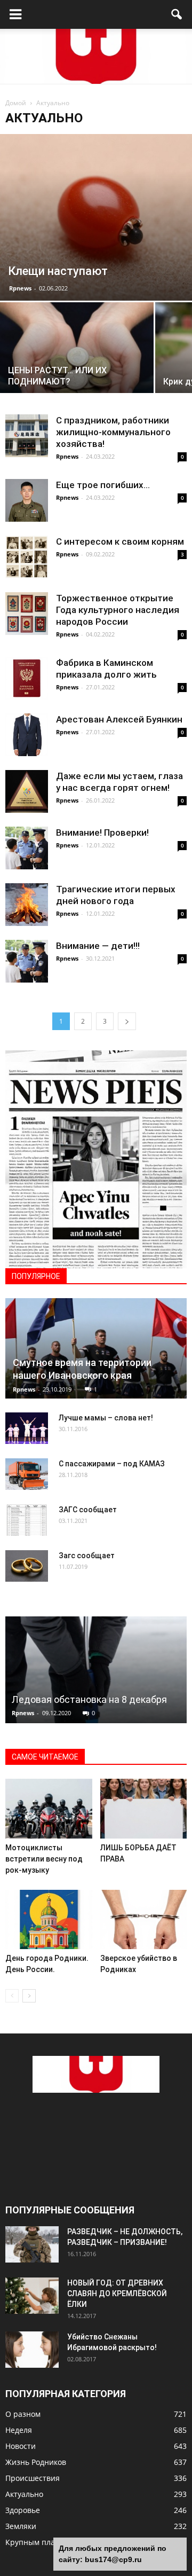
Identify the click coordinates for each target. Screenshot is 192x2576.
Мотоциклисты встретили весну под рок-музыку (44, 1859)
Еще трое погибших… (103, 485)
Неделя (19, 2430)
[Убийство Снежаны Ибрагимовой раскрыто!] (32, 2350)
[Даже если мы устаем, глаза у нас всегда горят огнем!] (27, 791)
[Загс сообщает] (27, 1566)
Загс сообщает (87, 1556)
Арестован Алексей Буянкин (119, 719)
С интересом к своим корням (120, 541)
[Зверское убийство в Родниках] (144, 1920)
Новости (21, 2446)
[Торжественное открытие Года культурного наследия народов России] (27, 614)
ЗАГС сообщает (88, 1510)
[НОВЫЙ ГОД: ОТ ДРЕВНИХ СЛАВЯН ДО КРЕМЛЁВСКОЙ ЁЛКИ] (32, 2296)
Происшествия (33, 2478)
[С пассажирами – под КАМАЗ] (27, 1474)
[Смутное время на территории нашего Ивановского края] (96, 1348)
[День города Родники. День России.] (49, 1920)
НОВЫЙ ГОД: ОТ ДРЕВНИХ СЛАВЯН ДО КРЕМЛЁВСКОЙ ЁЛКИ (117, 2294)
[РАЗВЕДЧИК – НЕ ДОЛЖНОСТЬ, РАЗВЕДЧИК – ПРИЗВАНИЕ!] (32, 2245)
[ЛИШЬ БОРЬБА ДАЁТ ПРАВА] (144, 1809)
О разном (23, 2414)
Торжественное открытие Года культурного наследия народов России (118, 610)
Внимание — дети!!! (98, 946)
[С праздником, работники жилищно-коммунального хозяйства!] (27, 436)
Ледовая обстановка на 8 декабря (89, 1699)
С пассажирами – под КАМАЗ (112, 1464)
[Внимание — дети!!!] (27, 961)
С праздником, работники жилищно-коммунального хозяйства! (113, 432)
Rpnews (20, 288)
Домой (16, 103)
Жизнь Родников (36, 2462)
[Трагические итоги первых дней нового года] (27, 905)
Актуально (24, 2494)
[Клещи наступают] (96, 217)
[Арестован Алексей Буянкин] (27, 735)
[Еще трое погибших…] (27, 500)
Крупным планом (37, 2542)
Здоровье (23, 2510)
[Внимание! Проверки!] (27, 848)
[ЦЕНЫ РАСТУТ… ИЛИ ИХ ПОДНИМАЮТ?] (77, 360)
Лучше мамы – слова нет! (106, 1418)
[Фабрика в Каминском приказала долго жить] (27, 678)
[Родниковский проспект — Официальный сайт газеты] (96, 56)
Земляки (21, 2526)
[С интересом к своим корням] (27, 557)
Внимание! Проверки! (102, 833)
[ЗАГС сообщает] (27, 1520)
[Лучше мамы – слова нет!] (27, 1428)
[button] (177, 14)
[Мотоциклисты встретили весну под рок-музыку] (49, 1809)
